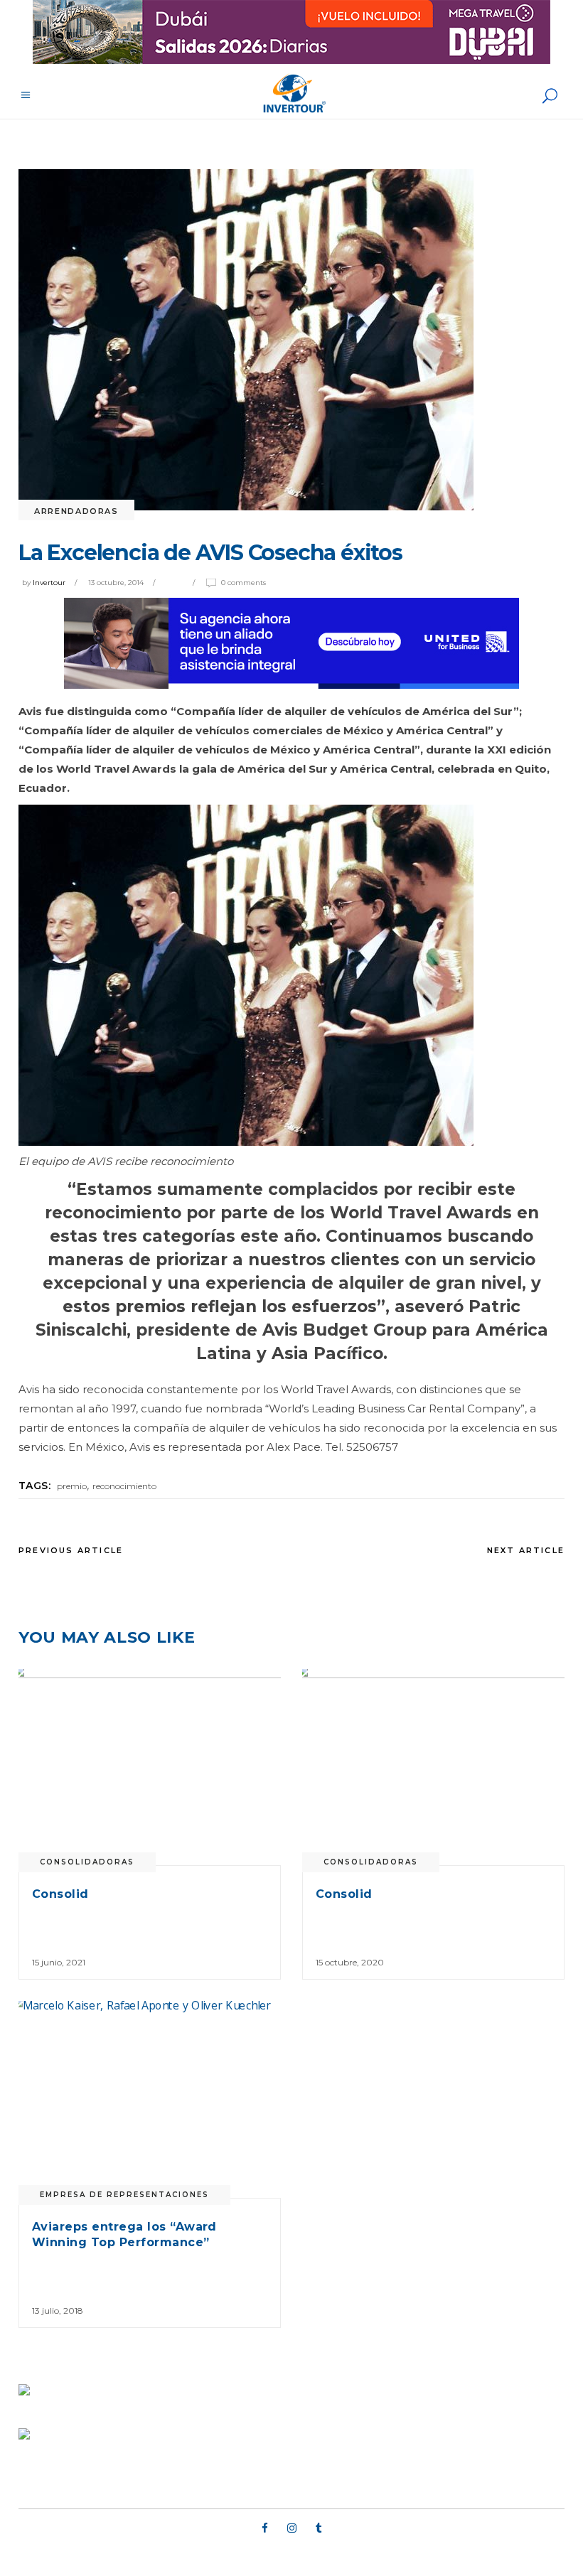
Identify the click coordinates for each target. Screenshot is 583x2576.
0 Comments (244, 583)
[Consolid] (150, 1767)
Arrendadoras (76, 511)
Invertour (49, 583)
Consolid (60, 1894)
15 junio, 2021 (59, 1962)
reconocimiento (124, 1486)
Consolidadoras (87, 1862)
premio (72, 1486)
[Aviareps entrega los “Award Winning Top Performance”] (150, 2099)
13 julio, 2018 (58, 2311)
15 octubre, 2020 (350, 1962)
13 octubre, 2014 (116, 583)
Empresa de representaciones (124, 2195)
